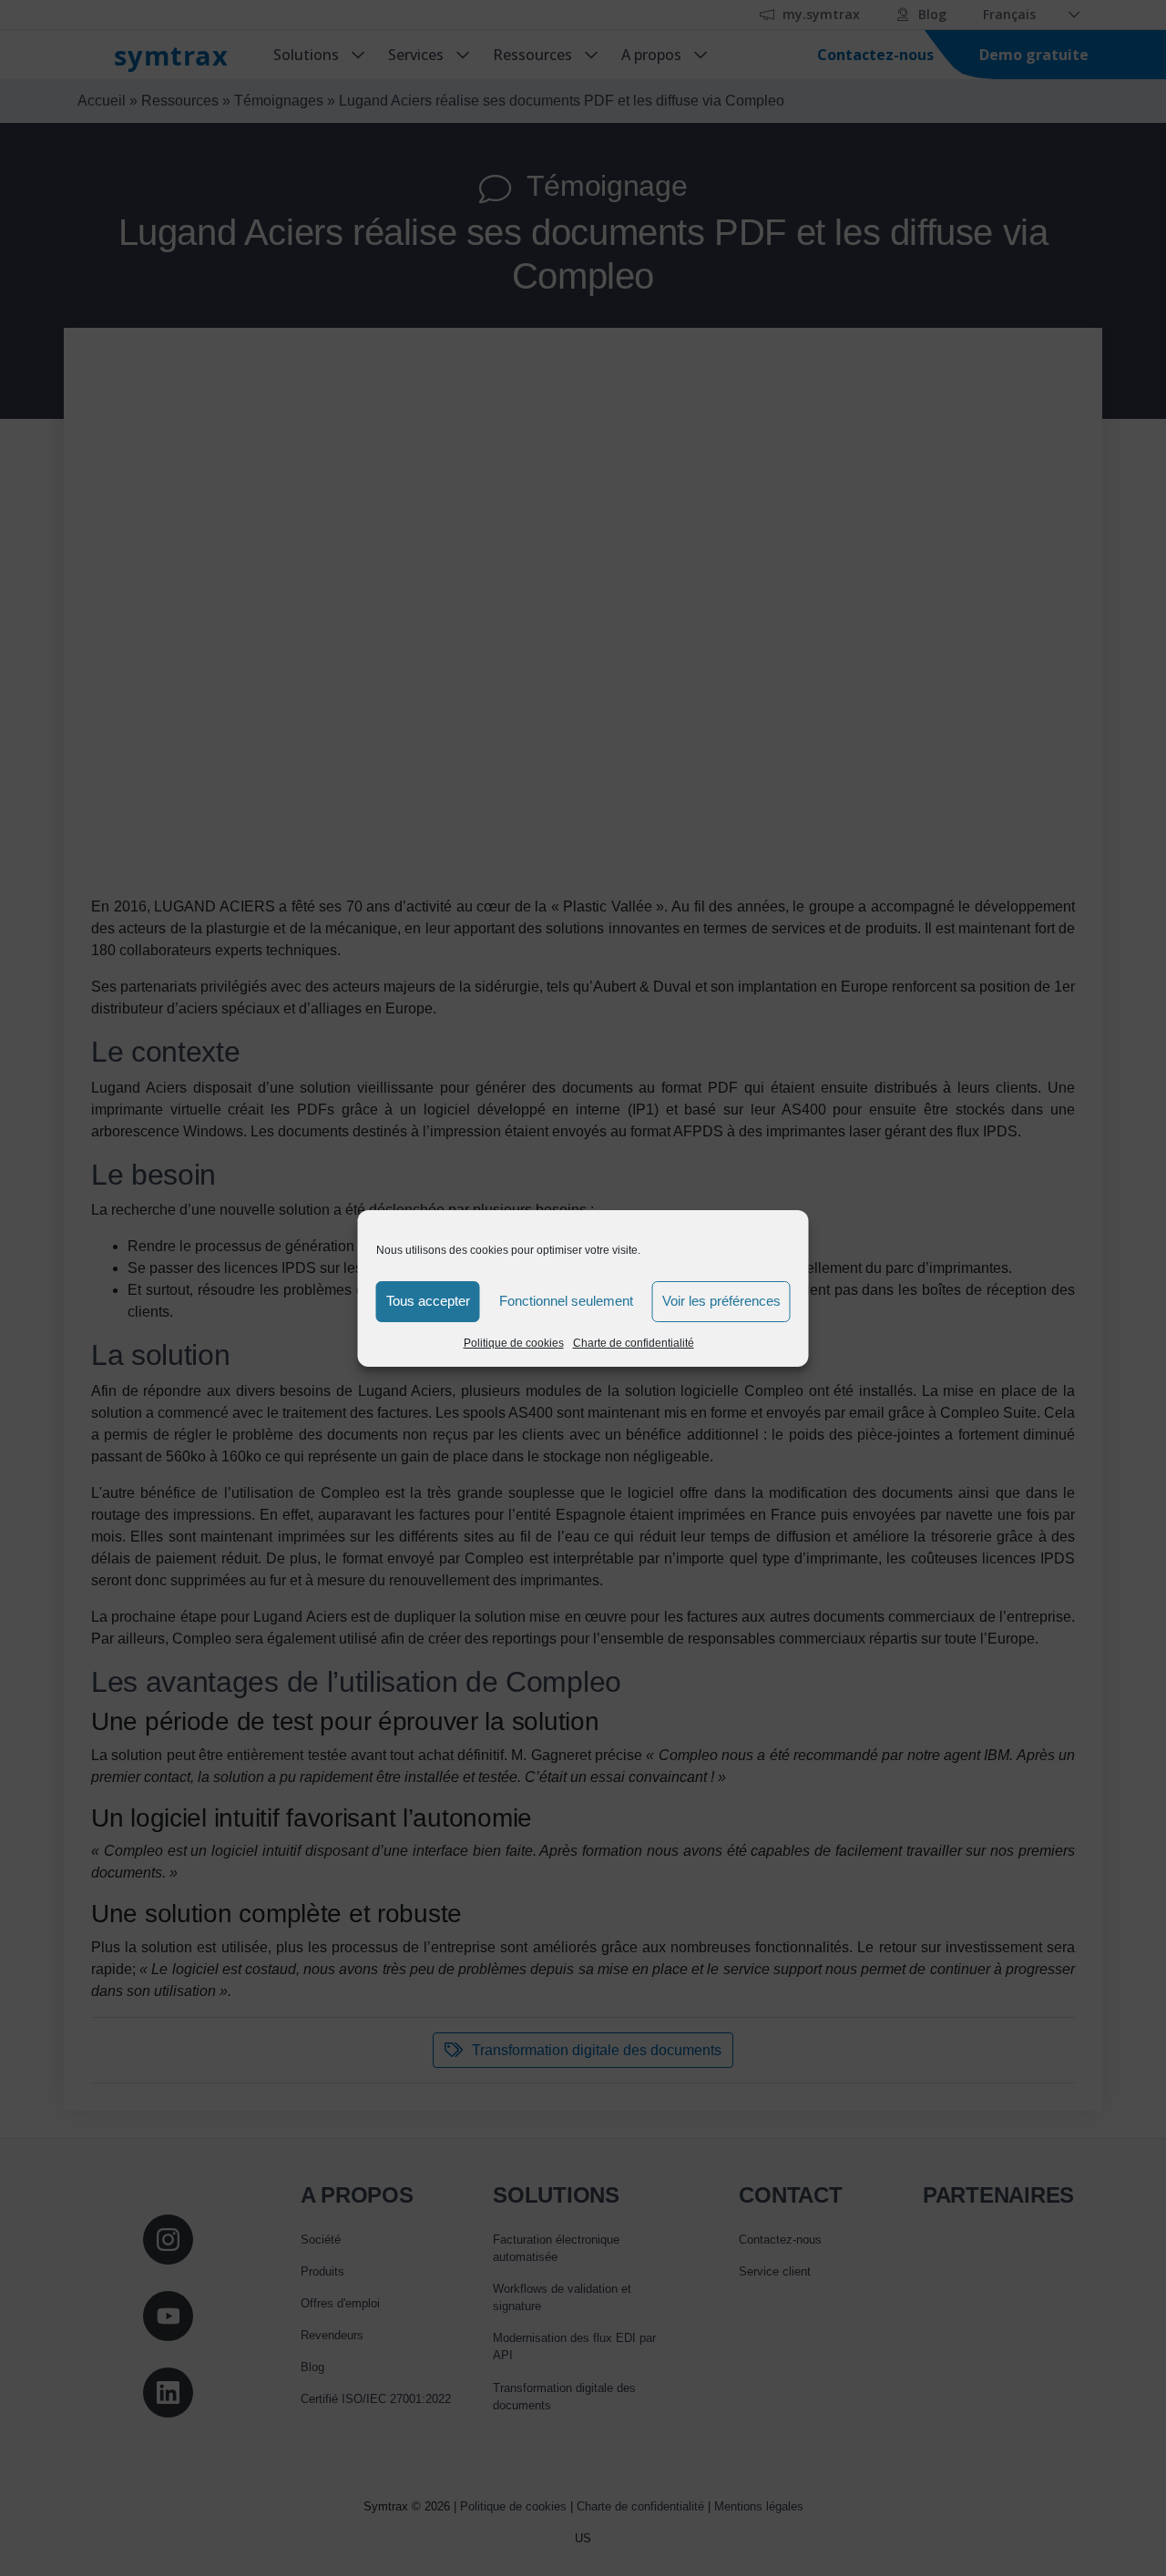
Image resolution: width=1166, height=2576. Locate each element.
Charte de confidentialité (634, 1343)
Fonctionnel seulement (566, 1301)
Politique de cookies (514, 1343)
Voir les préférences (721, 1301)
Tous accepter (428, 1301)
